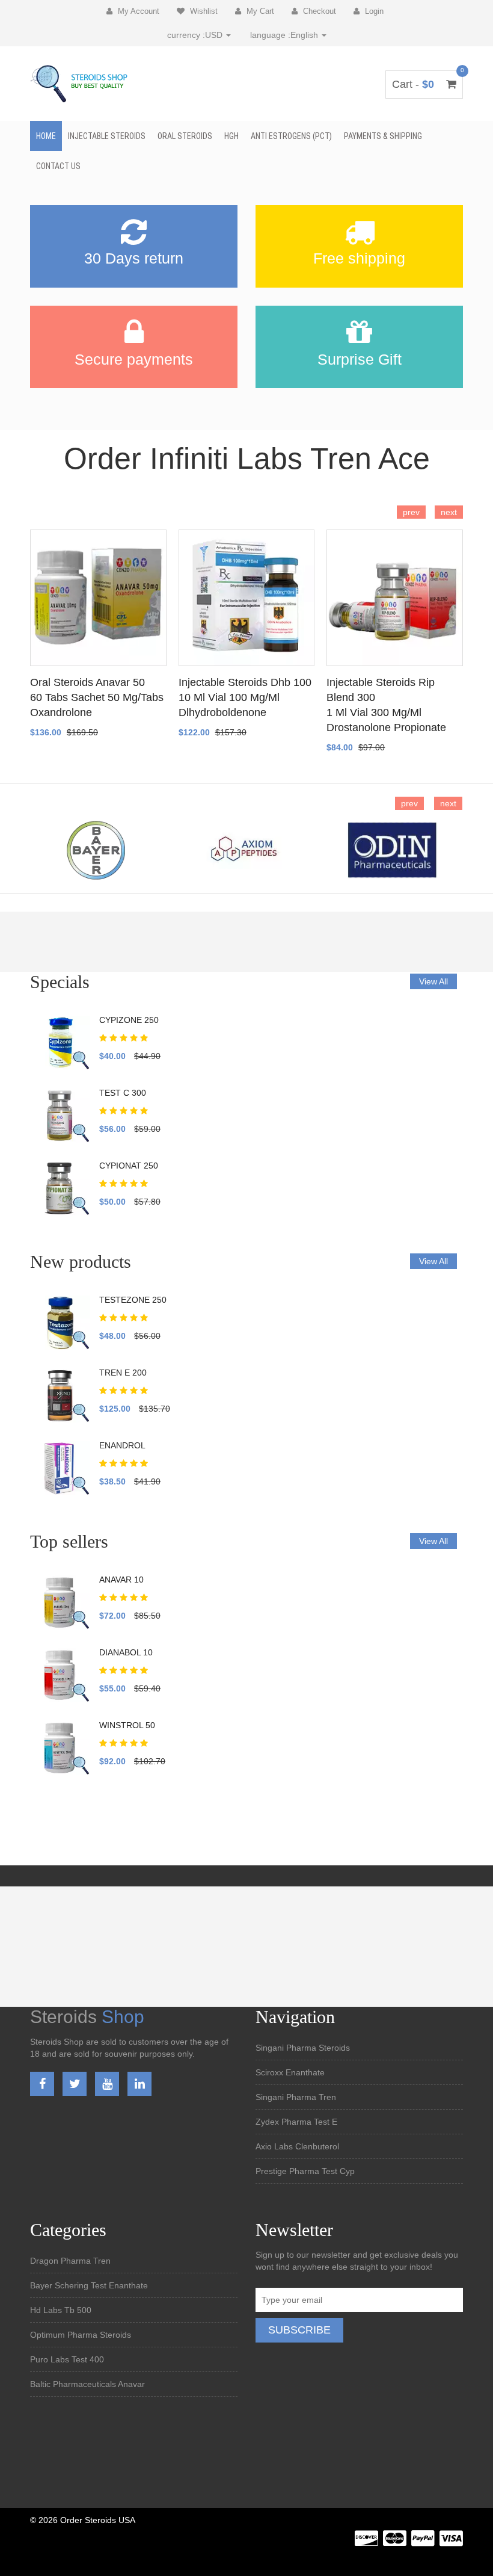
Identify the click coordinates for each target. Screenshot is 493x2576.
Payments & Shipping (383, 136)
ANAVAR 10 (121, 1580)
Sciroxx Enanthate (290, 2072)
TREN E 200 (123, 1373)
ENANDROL (122, 1445)
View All (433, 981)
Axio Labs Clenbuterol (297, 2146)
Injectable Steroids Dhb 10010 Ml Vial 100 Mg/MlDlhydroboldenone (245, 697)
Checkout (318, 11)
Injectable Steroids (107, 136)
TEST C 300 (123, 1093)
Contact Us (58, 166)
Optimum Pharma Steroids (81, 2335)
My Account (137, 11)
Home (46, 136)
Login (373, 11)
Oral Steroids (185, 136)
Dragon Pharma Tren (70, 2261)
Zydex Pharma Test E (296, 2122)
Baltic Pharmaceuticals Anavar (87, 2384)
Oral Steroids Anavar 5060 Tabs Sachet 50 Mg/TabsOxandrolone (97, 697)
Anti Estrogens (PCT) (291, 136)
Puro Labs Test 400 (67, 2359)
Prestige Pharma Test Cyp (305, 2171)
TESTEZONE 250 (133, 1300)
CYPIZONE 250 (129, 1020)
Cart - (424, 84)
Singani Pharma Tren (296, 2097)
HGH (231, 136)
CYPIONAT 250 (129, 1166)
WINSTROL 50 (127, 1725)
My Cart (259, 11)
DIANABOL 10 (126, 1652)
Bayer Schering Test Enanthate (89, 2285)
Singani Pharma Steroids (303, 2048)
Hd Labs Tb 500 (61, 2310)
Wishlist (203, 11)
